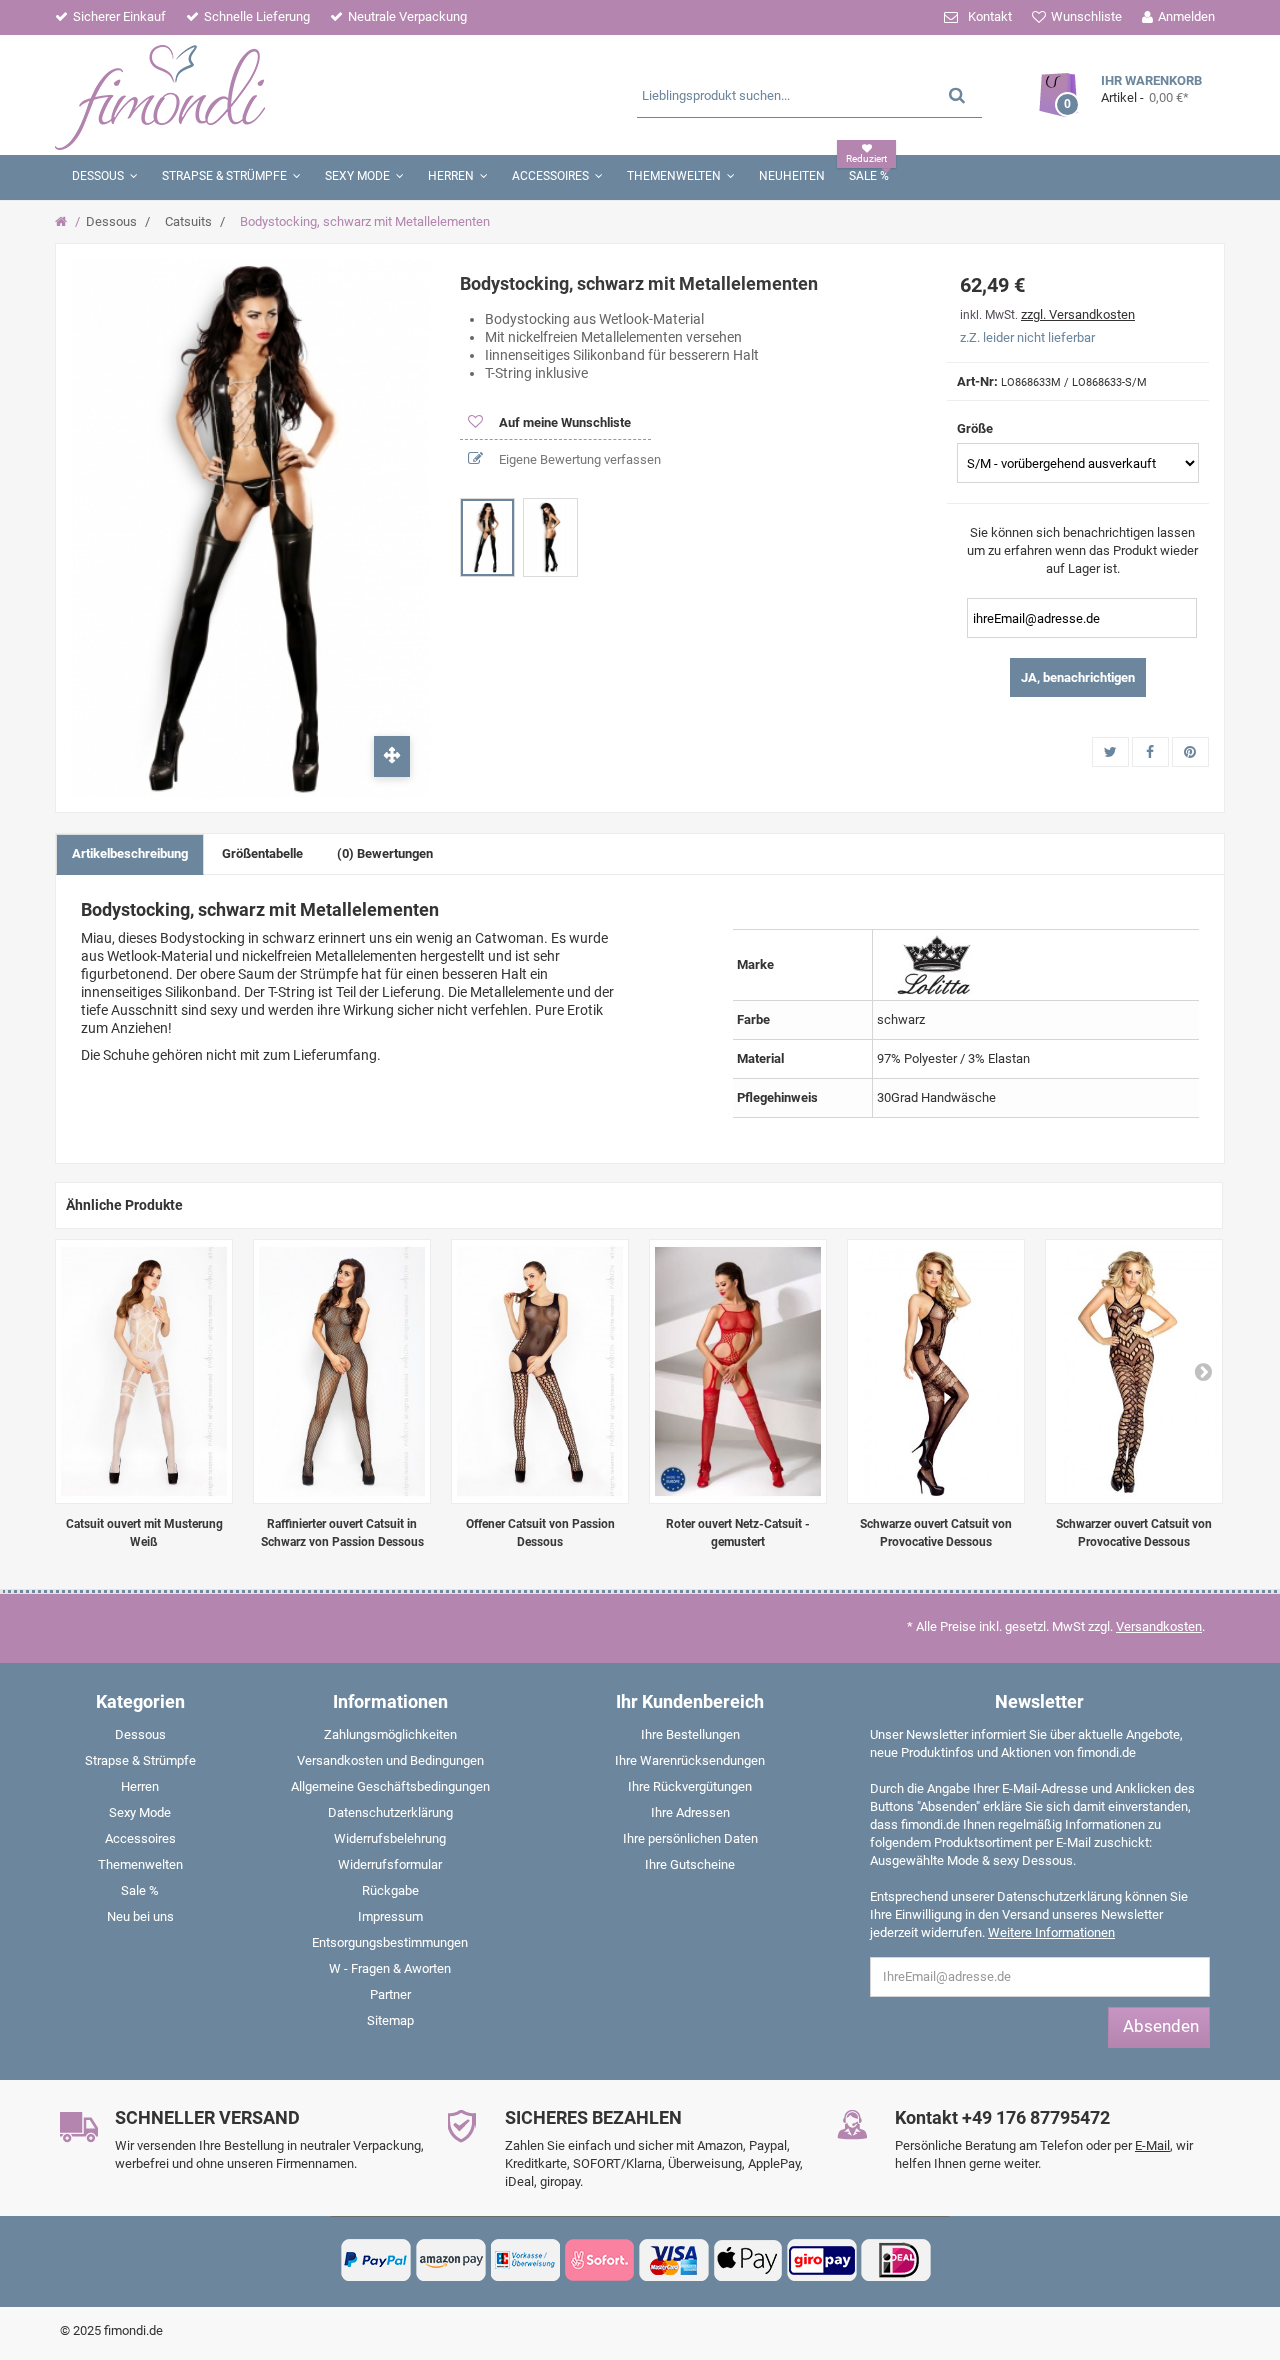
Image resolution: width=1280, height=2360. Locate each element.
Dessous (111, 221)
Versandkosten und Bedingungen (390, 1760)
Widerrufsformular (390, 1864)
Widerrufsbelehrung (390, 1838)
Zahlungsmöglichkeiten (390, 1734)
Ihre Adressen (690, 1812)
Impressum (390, 1916)
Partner (390, 1994)
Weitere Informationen (1051, 1932)
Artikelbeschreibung (130, 853)
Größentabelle (262, 853)
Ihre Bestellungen (690, 1734)
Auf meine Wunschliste (563, 422)
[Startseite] (63, 222)
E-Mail (1152, 2145)
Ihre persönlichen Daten (690, 1838)
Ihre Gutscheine (690, 1864)
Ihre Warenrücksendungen (690, 1760)
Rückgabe (390, 1890)
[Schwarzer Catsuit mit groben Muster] (540, 1371)
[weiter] (1203, 1371)
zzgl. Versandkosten (1078, 314)
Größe (976, 428)
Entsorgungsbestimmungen (390, 1942)
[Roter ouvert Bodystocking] (738, 1371)
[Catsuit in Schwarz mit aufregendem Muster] (936, 1371)
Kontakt (990, 16)
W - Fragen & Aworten (390, 1968)
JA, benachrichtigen (1078, 677)
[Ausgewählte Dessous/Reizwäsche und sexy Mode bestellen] (247, 95)
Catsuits (188, 221)
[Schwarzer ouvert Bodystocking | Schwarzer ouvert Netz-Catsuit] (1134, 1371)
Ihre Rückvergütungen (690, 1786)
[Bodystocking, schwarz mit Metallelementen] (487, 537)
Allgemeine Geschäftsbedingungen (390, 1786)
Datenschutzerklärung (390, 1812)
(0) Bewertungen (385, 853)
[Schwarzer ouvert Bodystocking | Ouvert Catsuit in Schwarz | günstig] (342, 1371)
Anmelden (1186, 16)
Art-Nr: (977, 381)
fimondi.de (133, 2330)
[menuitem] (140, 1739)
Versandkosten (1159, 1626)
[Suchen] (957, 94)
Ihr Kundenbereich (690, 1701)
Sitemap (390, 2020)
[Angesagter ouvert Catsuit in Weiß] (144, 1371)
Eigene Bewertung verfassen (578, 459)
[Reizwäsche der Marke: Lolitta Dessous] (937, 963)
